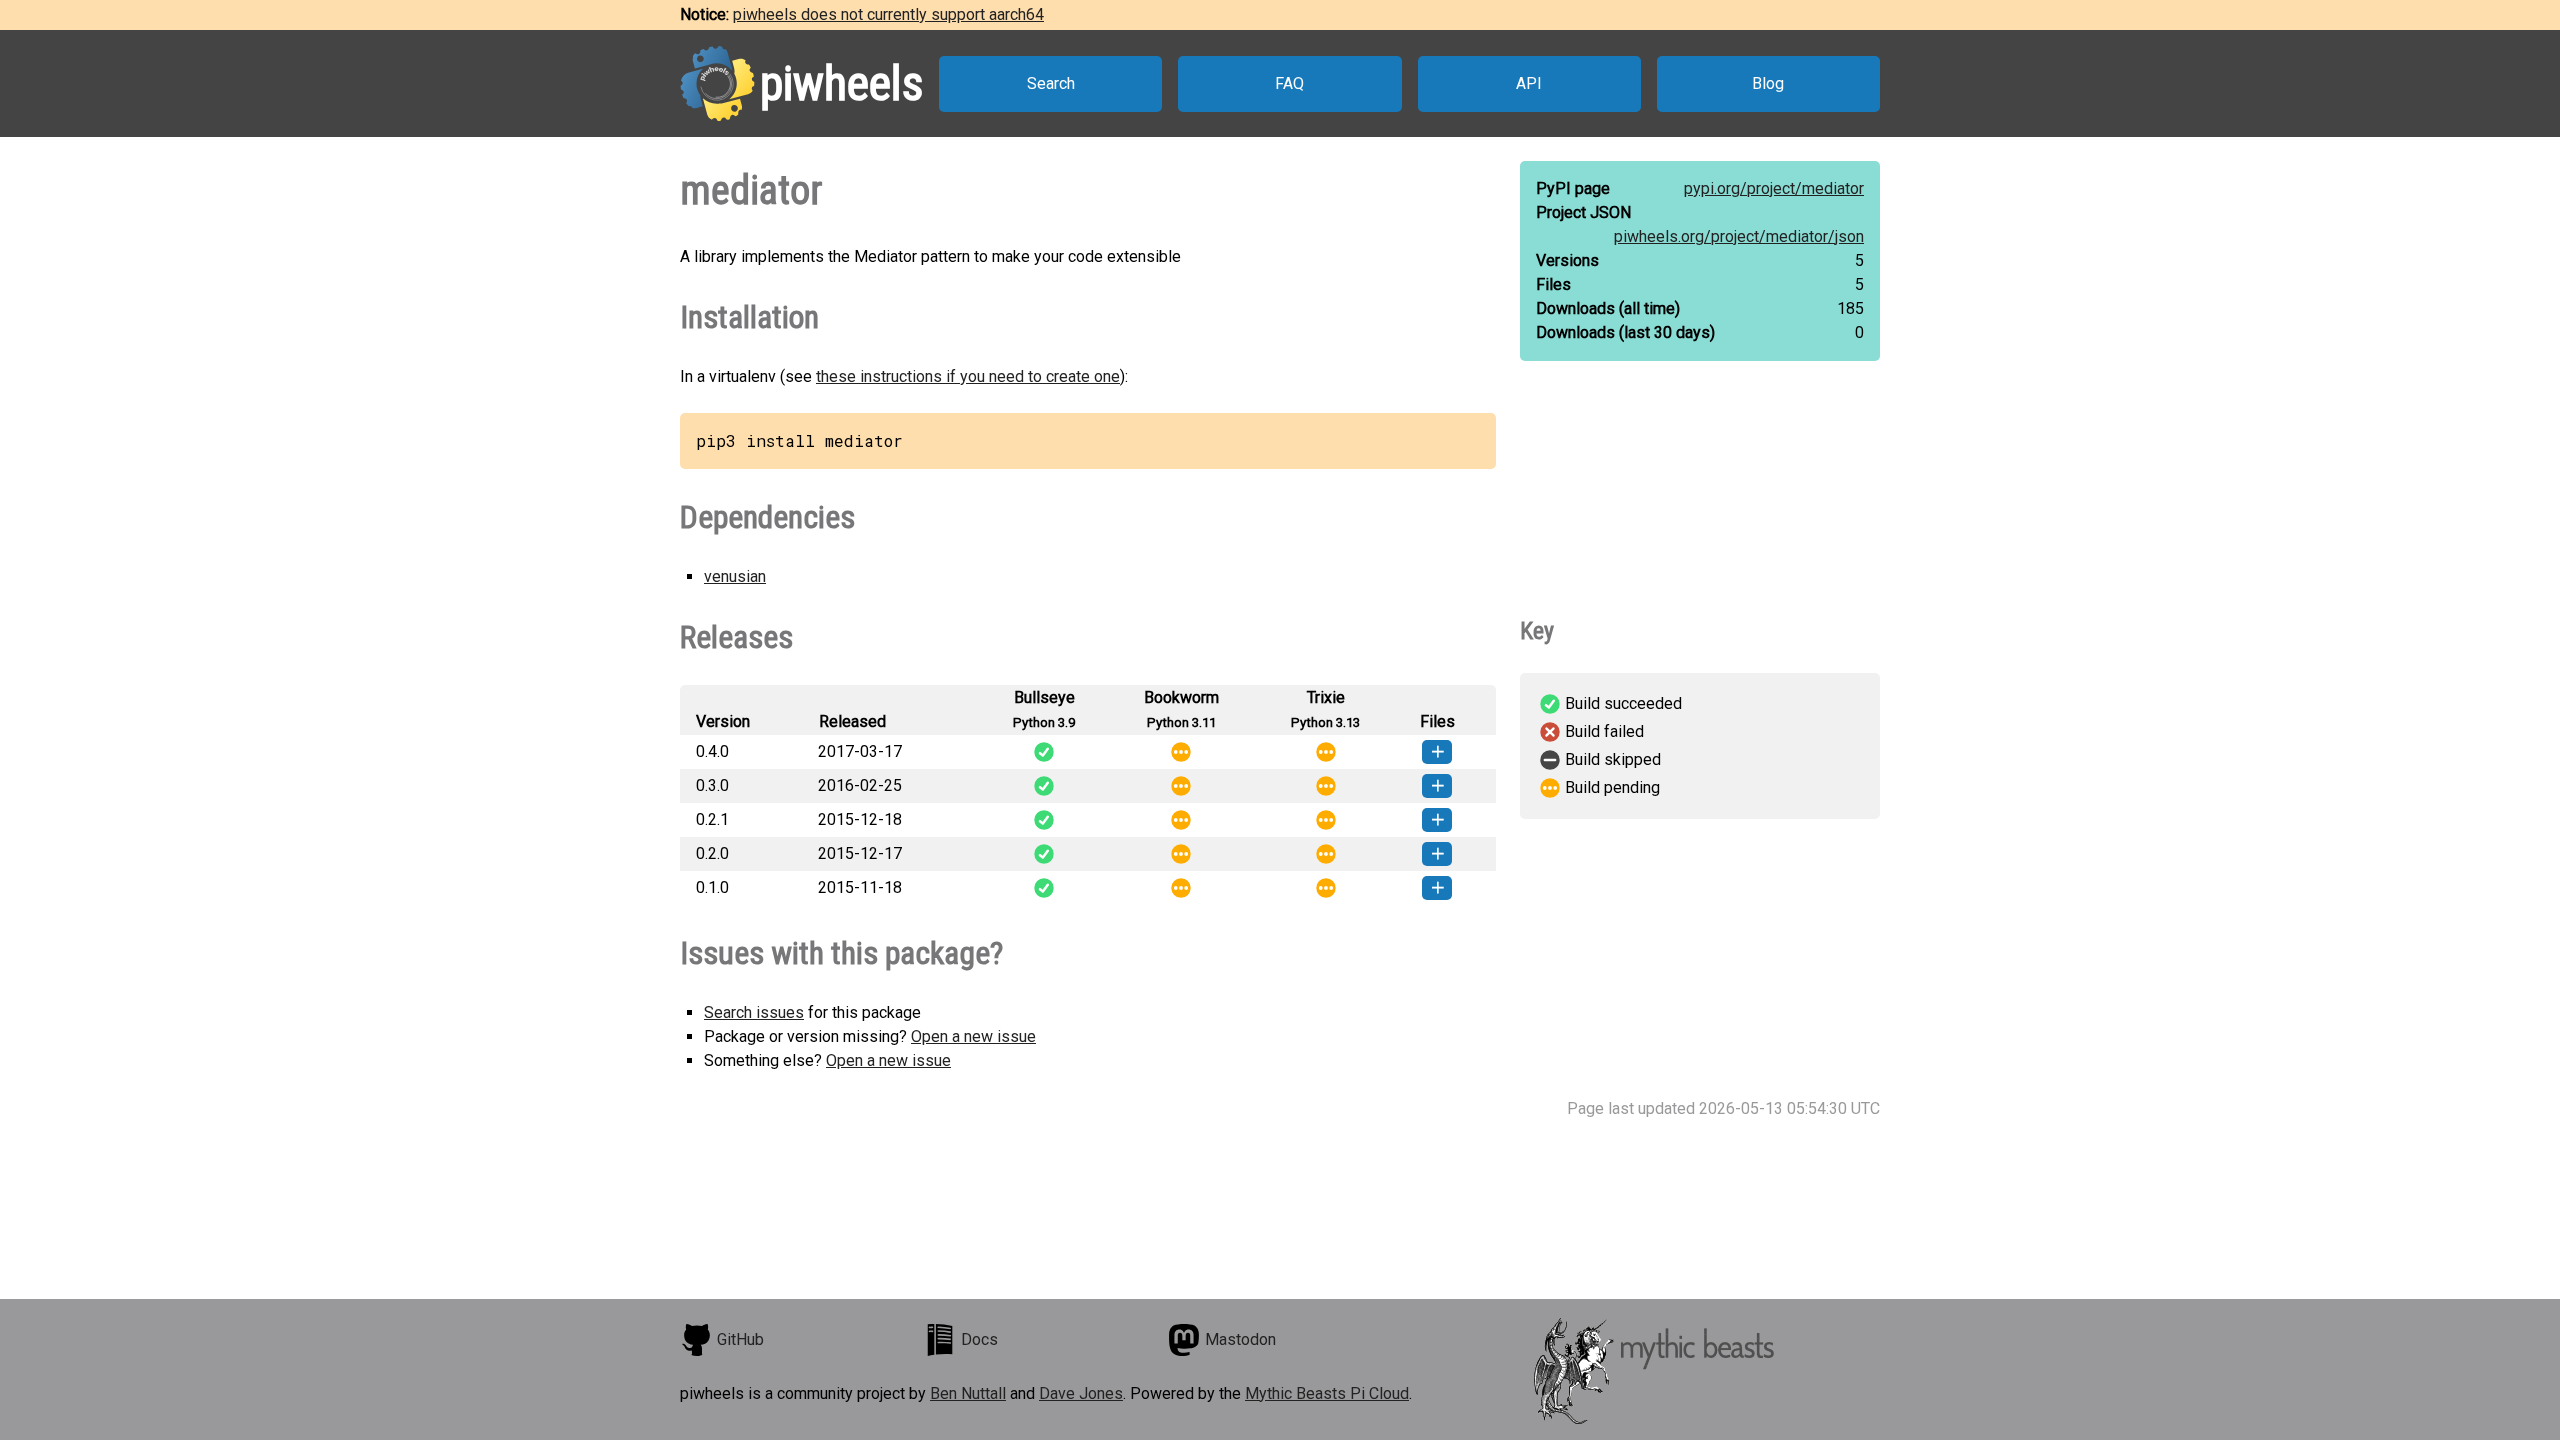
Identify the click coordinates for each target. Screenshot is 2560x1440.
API (1529, 83)
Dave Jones (1081, 1393)
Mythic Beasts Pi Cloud (1327, 1393)
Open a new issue (973, 1036)
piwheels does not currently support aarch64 (888, 14)
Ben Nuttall (968, 1393)
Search (1051, 83)
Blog (1768, 83)
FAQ (1289, 83)
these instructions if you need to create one (968, 376)
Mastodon (1240, 1339)
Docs (979, 1339)
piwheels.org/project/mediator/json (1739, 236)
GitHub (740, 1339)
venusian (735, 576)
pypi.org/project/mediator (1774, 188)
